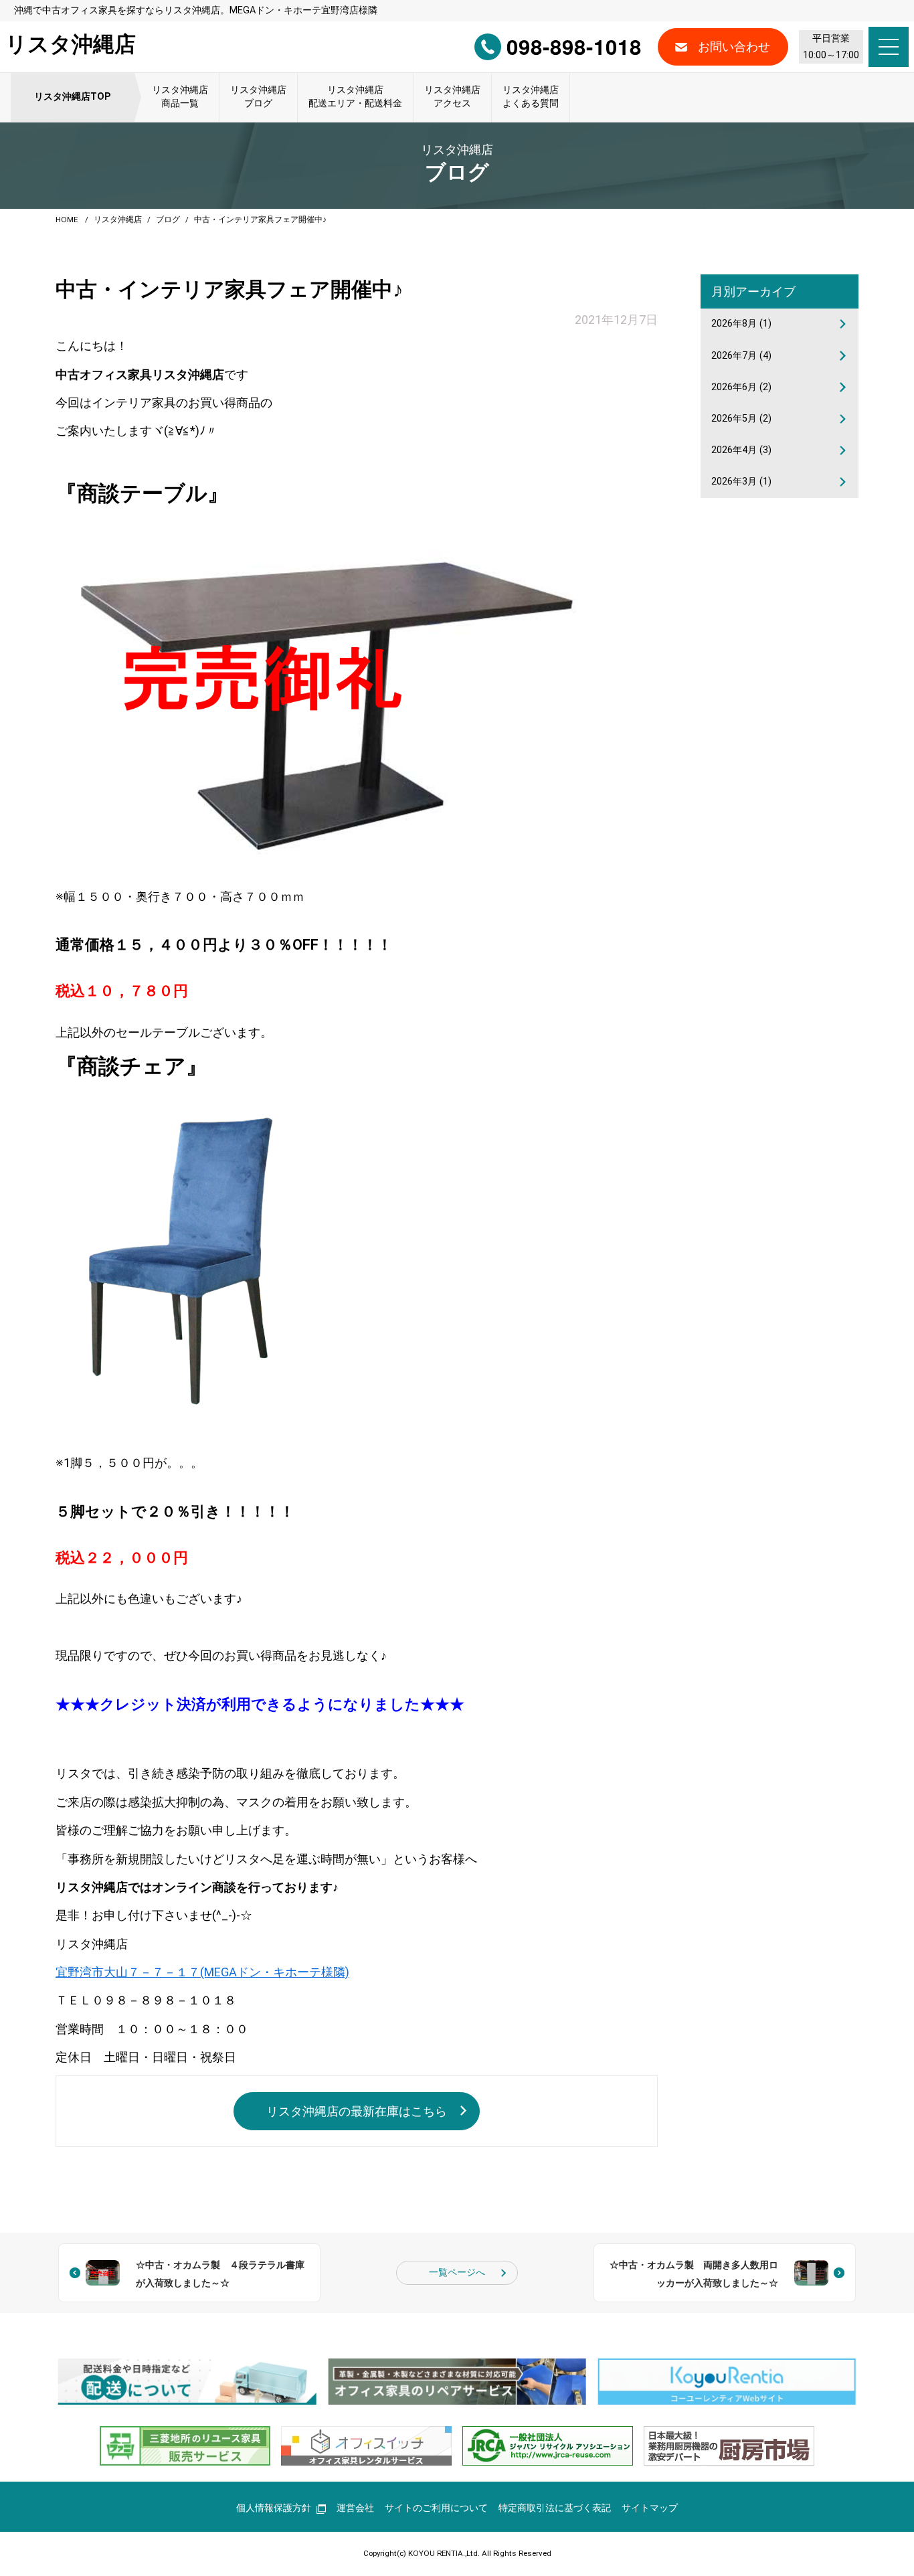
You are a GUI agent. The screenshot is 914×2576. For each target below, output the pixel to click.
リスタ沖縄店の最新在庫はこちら (357, 2111)
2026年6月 (741, 387)
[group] (187, 2382)
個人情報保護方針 (274, 2508)
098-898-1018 (574, 47)
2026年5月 (741, 419)
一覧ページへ (457, 2272)
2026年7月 (741, 356)
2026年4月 (741, 450)
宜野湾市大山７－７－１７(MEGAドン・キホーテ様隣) (202, 1972)
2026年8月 (741, 324)
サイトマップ (650, 2508)
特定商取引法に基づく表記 (555, 2508)
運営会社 (355, 2508)
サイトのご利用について (436, 2508)
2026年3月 (741, 482)
